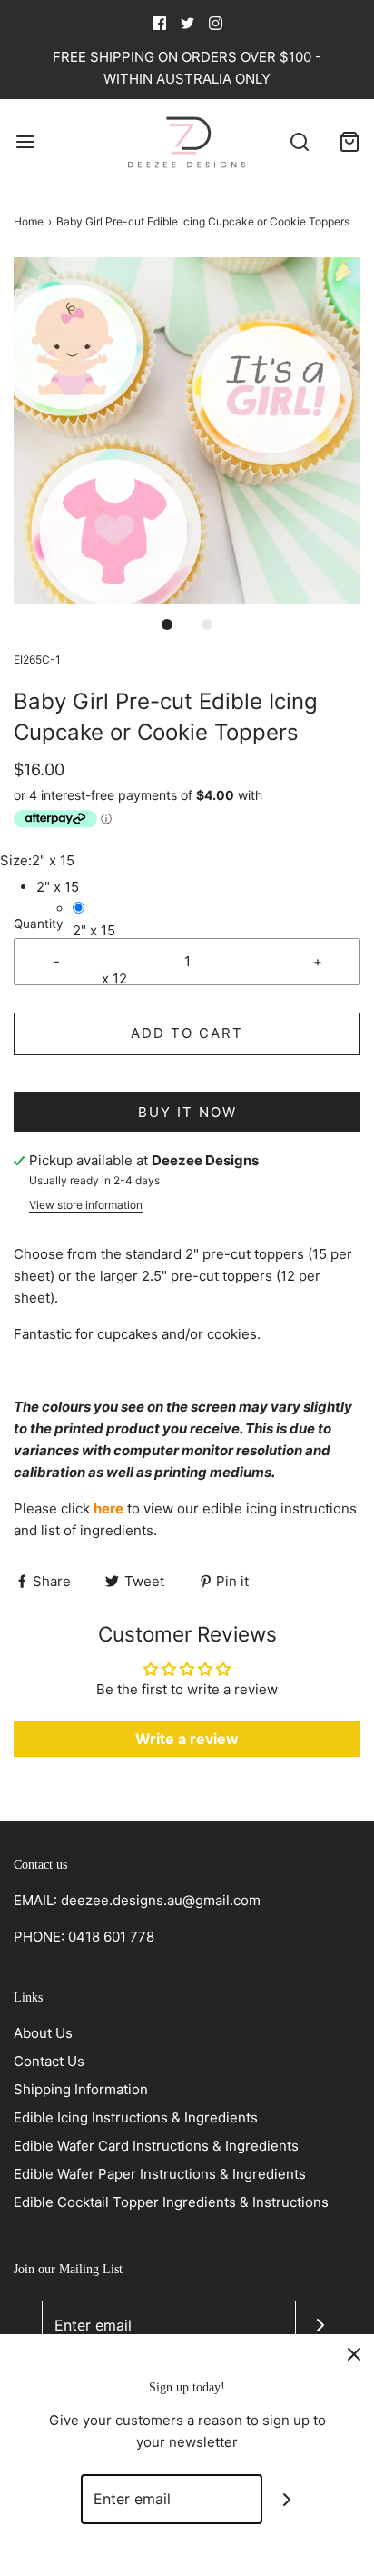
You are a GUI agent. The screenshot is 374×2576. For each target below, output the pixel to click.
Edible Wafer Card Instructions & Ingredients (156, 2146)
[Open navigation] (25, 141)
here (108, 1508)
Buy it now (187, 1112)
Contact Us (49, 2061)
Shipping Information (81, 2089)
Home (29, 221)
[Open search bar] (299, 141)
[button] (187, 431)
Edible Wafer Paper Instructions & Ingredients (160, 2174)
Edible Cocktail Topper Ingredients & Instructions (171, 2202)
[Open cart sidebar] (349, 141)
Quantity (39, 924)
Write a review (187, 1739)
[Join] (321, 2326)
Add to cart (187, 1033)
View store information (86, 1205)
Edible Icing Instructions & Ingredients (136, 2117)
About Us (43, 2033)
